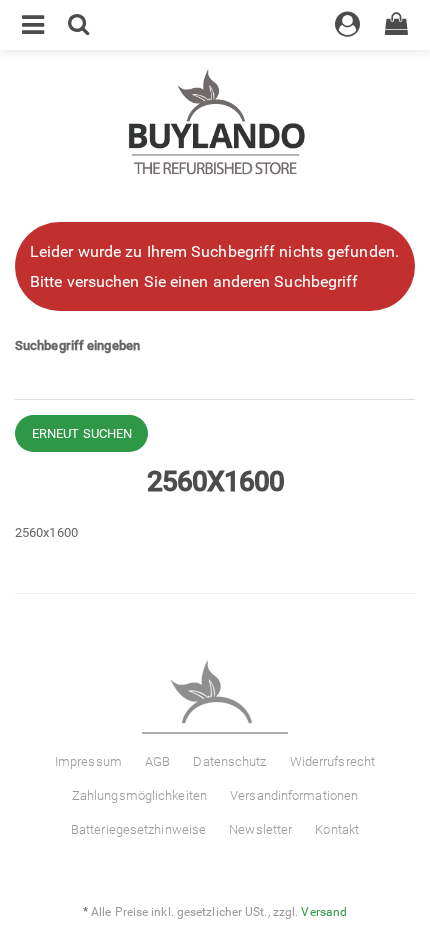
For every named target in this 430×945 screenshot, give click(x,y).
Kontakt (337, 829)
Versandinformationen (294, 795)
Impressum (88, 761)
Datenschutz (229, 761)
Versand (324, 912)
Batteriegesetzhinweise (138, 829)
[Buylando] (215, 123)
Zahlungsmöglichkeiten (139, 795)
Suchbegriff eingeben (77, 345)
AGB (157, 761)
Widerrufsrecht (332, 761)
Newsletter (260, 829)
